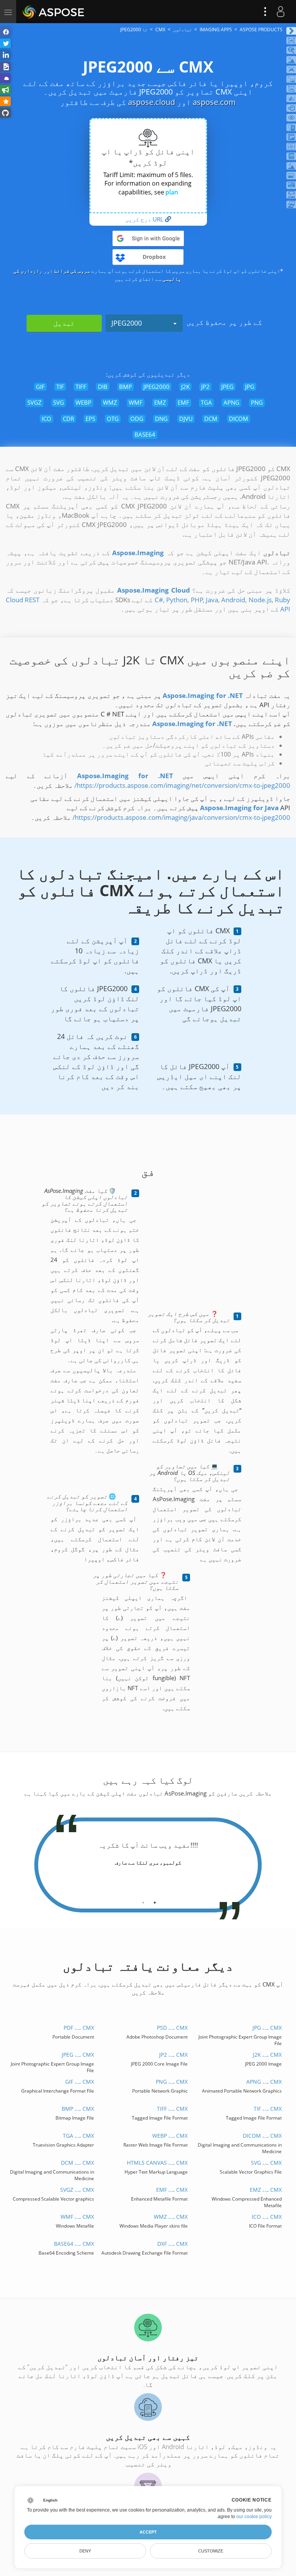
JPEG (227, 387)
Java (212, 600)
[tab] (155, 1900)
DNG (161, 419)
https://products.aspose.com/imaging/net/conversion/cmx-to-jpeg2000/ (182, 785)
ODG (137, 419)
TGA (206, 402)
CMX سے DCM (77, 2163)
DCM (211, 419)
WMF (136, 402)
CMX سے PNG (172, 2082)
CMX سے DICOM (262, 2136)
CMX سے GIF (80, 2082)
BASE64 (145, 434)
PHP (197, 600)
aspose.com (214, 102)
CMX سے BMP (78, 2109)
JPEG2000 (127, 323)
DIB (103, 387)
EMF (183, 402)
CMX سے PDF (79, 2028)
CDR (68, 419)
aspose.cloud (151, 102)
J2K (185, 387)
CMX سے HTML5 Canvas (157, 2163)
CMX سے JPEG (78, 2055)
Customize (211, 2551)
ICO (46, 419)
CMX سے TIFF (172, 2109)
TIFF (81, 387)
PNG (257, 402)
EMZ (160, 402)
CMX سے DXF (172, 2244)
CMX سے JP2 (173, 2055)
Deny (85, 2551)
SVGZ (34, 402)
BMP (125, 387)
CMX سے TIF (268, 2109)
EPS (90, 419)
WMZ (110, 402)
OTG (113, 419)
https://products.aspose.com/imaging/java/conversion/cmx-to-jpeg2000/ (181, 817)
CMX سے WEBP (170, 2136)
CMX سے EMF (172, 2190)
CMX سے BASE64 (74, 2244)
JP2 (205, 387)
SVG (59, 402)
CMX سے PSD (172, 2028)
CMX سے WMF (77, 2217)
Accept (148, 2532)
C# (159, 600)
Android (233, 600)
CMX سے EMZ (266, 2190)
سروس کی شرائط (72, 271)
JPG (250, 387)
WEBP (83, 402)
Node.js (260, 600)
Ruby (283, 600)
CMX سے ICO (267, 2217)
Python (177, 600)
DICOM (239, 419)
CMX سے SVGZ (77, 2190)
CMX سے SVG (266, 2163)
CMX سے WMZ (171, 2217)
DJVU (186, 419)
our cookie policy (254, 2517)
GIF (40, 387)
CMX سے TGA (78, 2136)
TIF (60, 387)
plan (172, 192)
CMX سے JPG (267, 2028)
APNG (231, 402)
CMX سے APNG (264, 2082)
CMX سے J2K (267, 2055)
